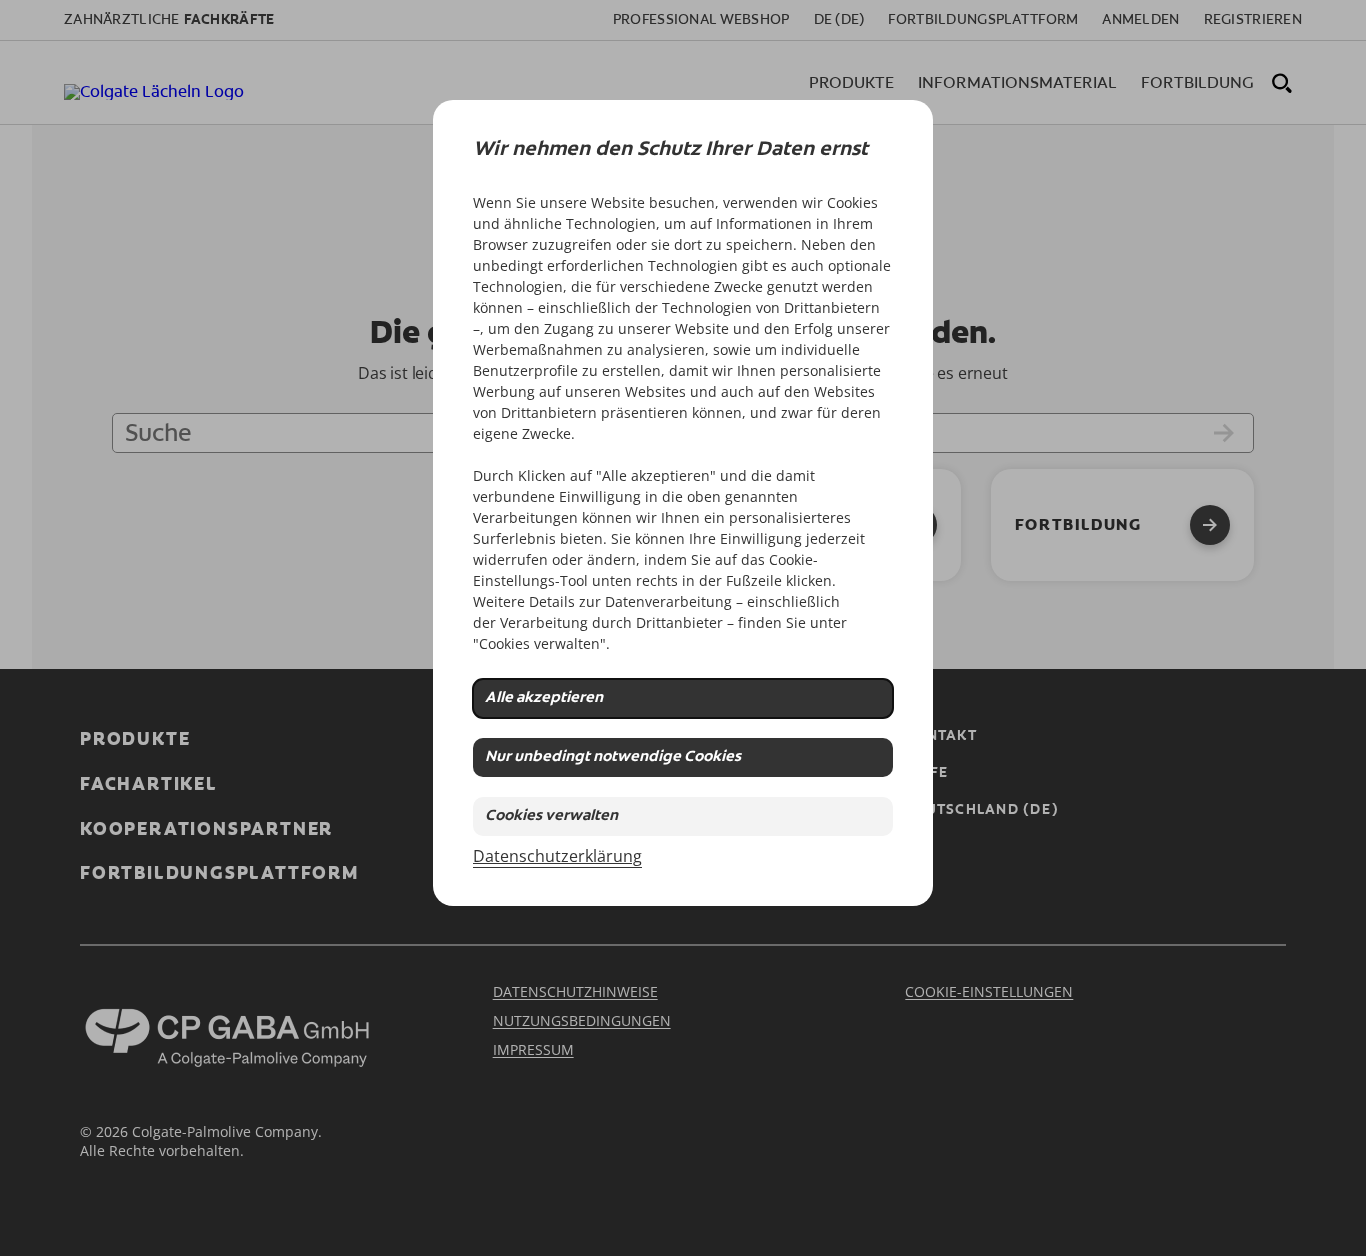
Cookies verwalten (551, 816)
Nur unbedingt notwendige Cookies (613, 757)
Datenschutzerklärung (557, 856)
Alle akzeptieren (544, 698)
